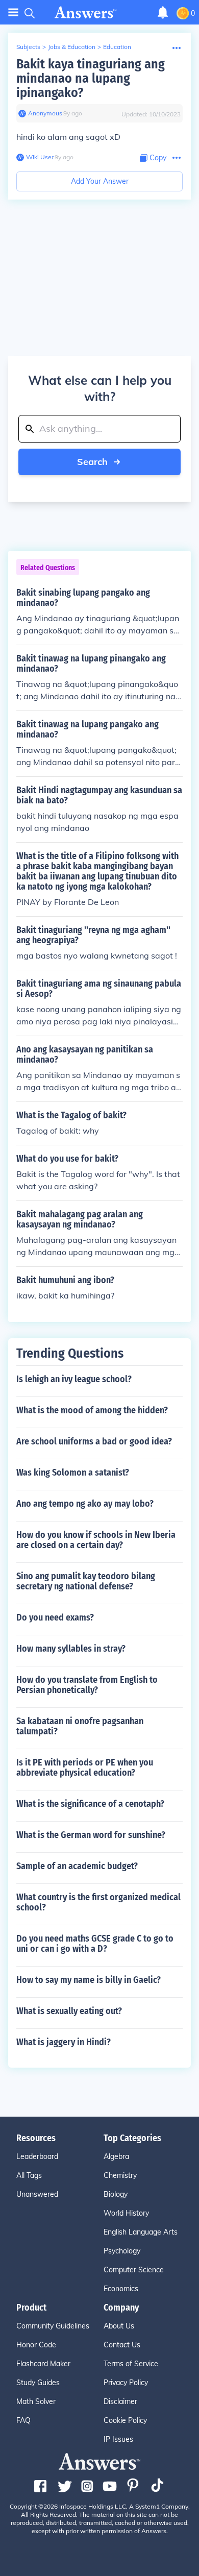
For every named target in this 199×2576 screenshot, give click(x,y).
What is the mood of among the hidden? (92, 1410)
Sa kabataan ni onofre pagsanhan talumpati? (80, 1726)
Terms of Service (131, 2364)
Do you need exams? (55, 1617)
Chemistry (120, 2175)
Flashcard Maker (43, 2364)
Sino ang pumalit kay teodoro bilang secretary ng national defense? (86, 1581)
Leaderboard (37, 2156)
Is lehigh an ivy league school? (74, 1379)
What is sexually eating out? (69, 2011)
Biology (116, 2194)
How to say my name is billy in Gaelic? (89, 1980)
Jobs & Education (72, 47)
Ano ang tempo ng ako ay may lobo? (85, 1504)
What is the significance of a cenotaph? (90, 1804)
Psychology (122, 2251)
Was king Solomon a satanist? (73, 1473)
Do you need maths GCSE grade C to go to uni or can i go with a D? (95, 1944)
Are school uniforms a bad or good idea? (94, 1441)
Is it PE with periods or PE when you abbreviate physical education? (85, 1768)
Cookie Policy (125, 2420)
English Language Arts (141, 2232)
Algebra (116, 2156)
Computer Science (134, 2270)
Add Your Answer (100, 181)
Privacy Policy (126, 2383)
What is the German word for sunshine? (91, 1835)
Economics (121, 2289)
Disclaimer (120, 2401)
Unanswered (37, 2194)
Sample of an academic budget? (77, 1866)
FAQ (23, 2420)
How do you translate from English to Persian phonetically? (87, 1685)
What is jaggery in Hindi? (64, 2042)
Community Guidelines (53, 2326)
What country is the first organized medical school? (98, 1902)
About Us (119, 2326)
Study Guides (38, 2383)
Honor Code (36, 2345)
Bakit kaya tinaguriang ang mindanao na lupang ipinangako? (91, 78)
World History (126, 2213)
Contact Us (122, 2345)
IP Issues (118, 2439)
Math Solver (36, 2401)
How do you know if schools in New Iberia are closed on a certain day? (96, 1540)
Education (117, 47)
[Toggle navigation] (13, 13)
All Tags (29, 2175)
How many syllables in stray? (71, 1649)
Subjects (28, 47)
